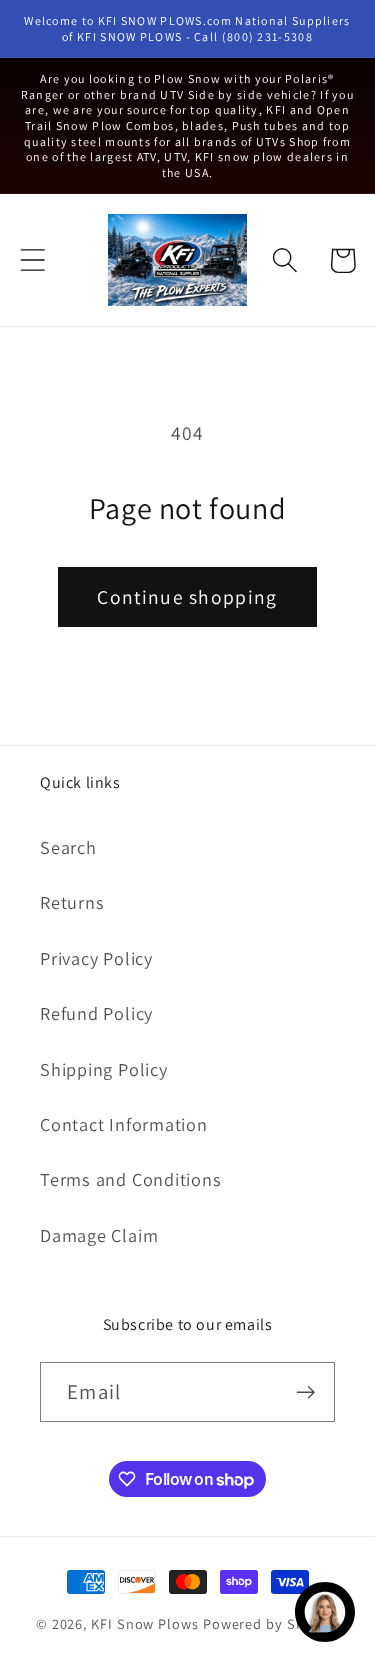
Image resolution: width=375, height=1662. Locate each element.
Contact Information (124, 1124)
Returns (72, 902)
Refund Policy (96, 1013)
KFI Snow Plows (145, 1623)
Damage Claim (99, 1235)
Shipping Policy (104, 1069)
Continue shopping (187, 597)
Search (68, 847)
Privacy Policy (96, 958)
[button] (32, 260)
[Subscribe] (305, 1392)
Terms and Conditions (131, 1179)
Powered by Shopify (271, 1623)
